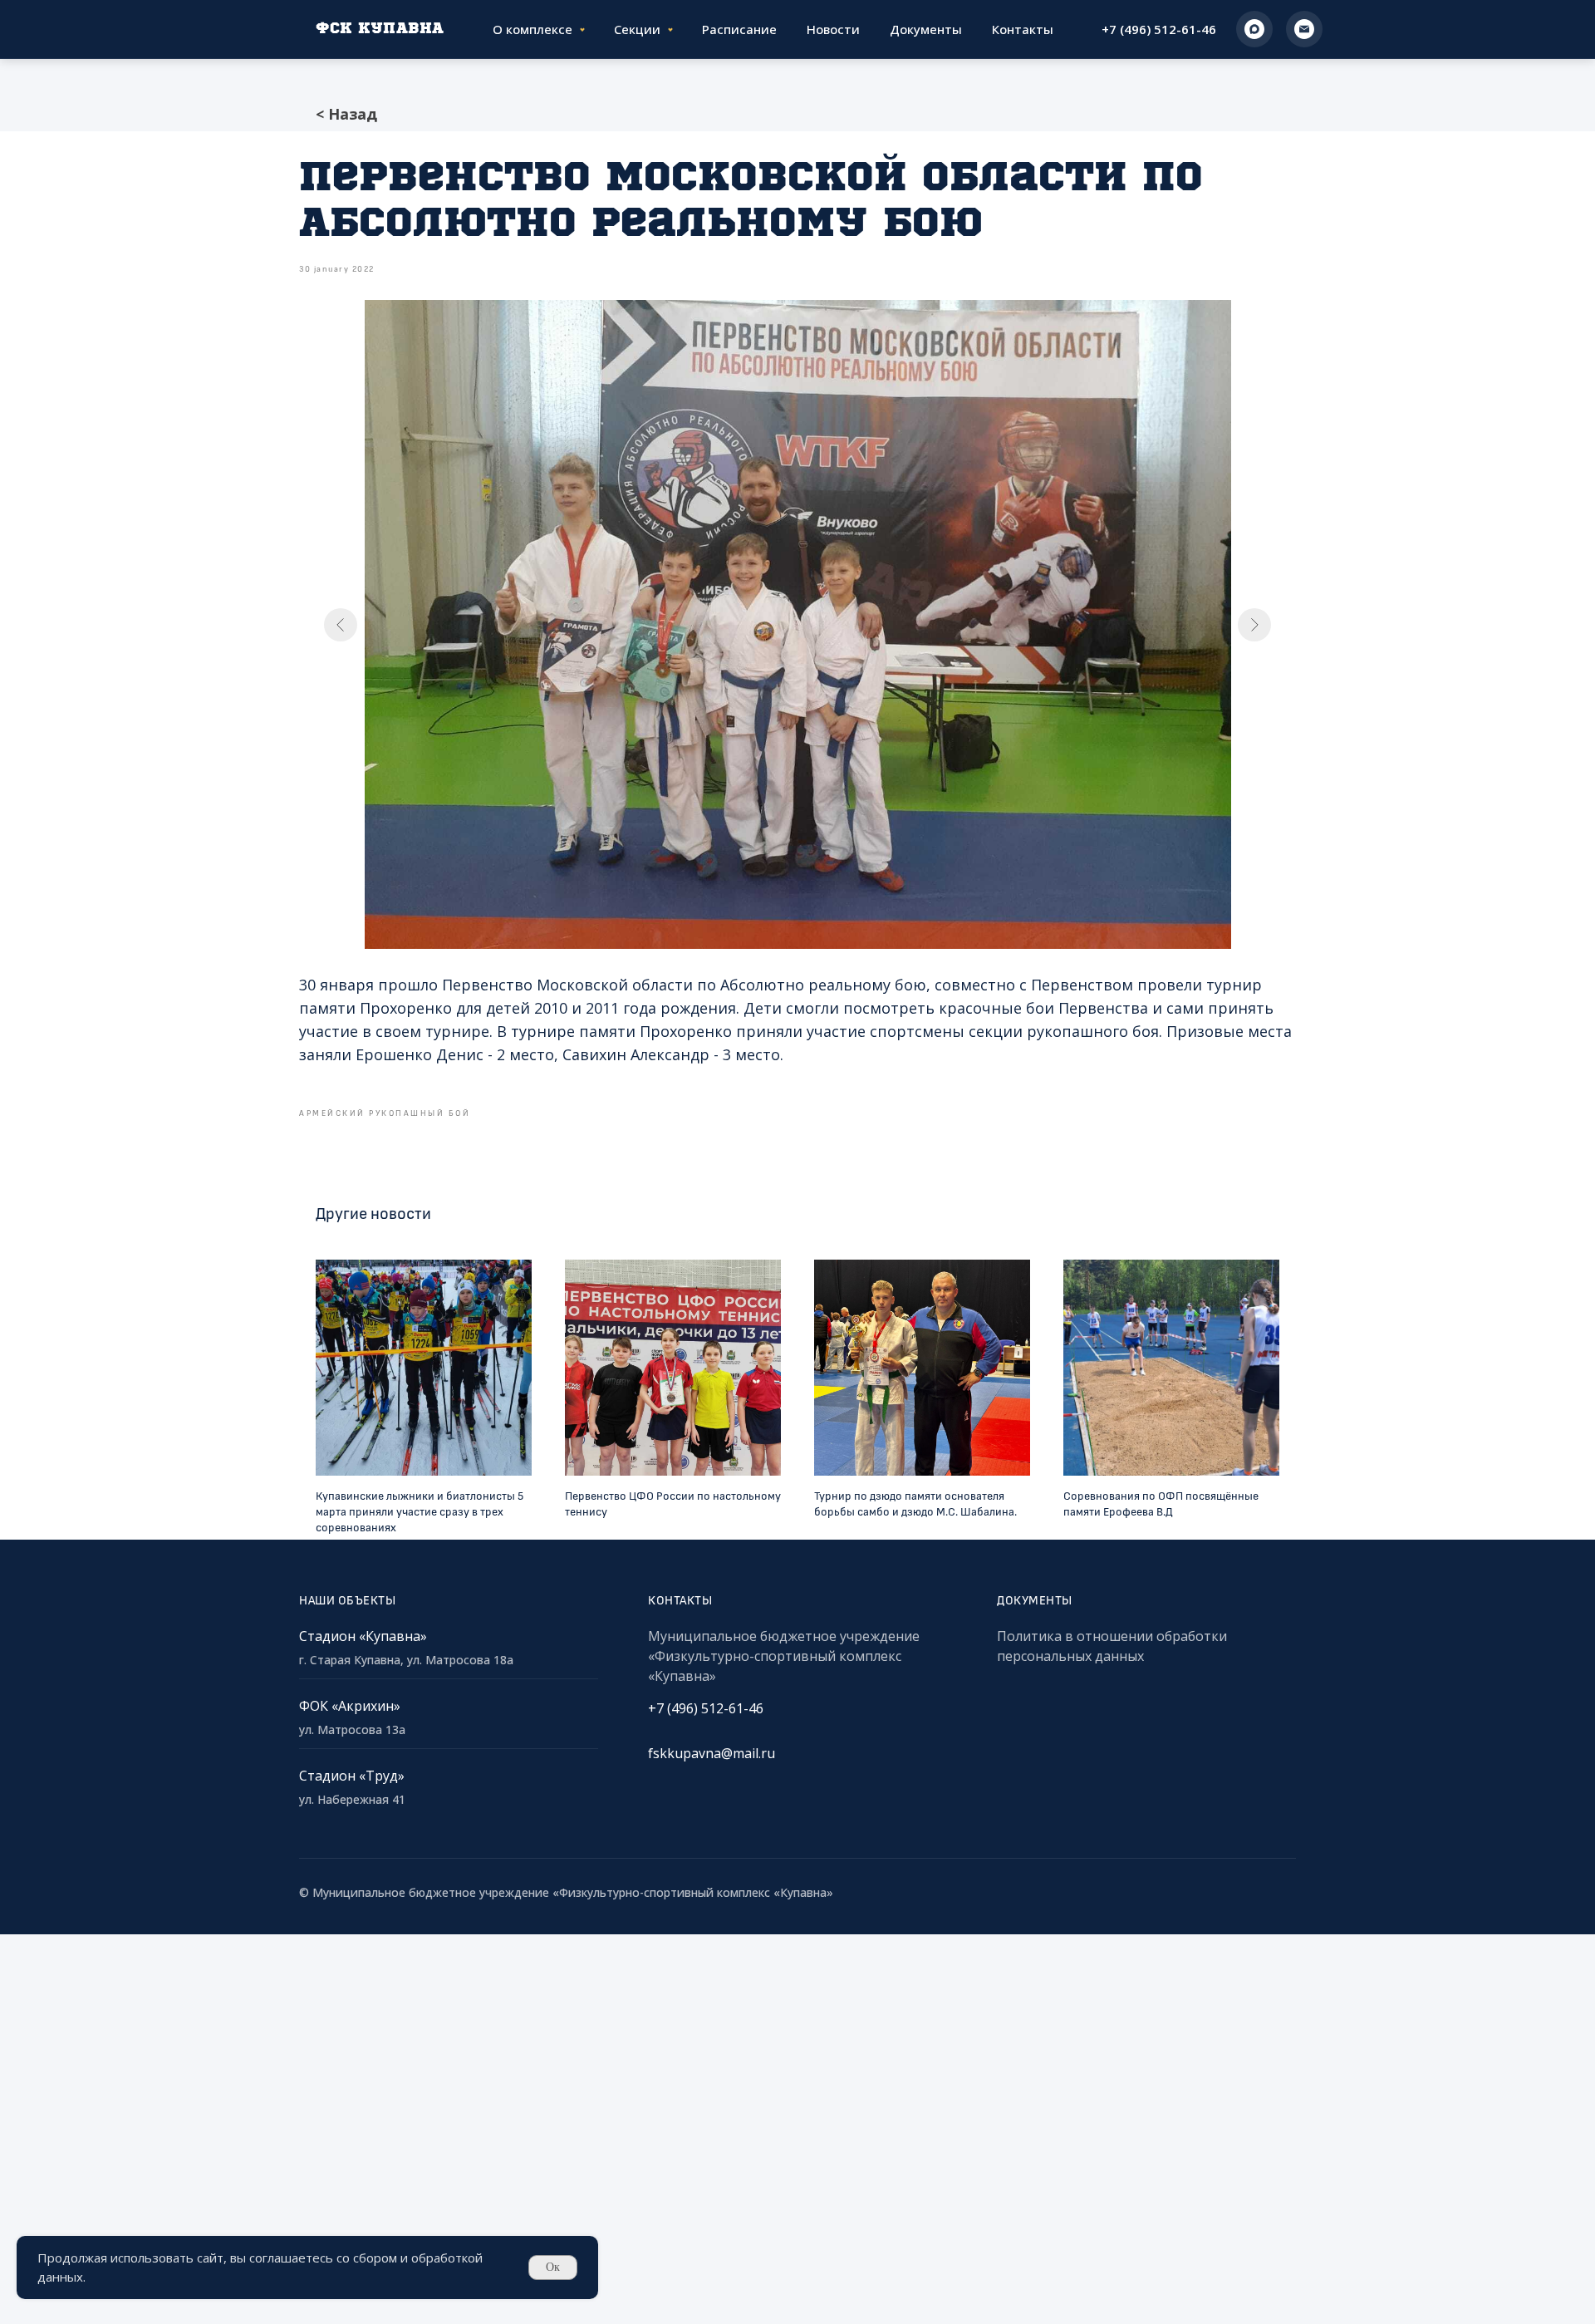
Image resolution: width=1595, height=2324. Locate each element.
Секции (637, 29)
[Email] (1304, 29)
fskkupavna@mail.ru (712, 1753)
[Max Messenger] (1254, 29)
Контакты (1023, 29)
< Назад (346, 114)
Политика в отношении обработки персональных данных (1112, 1646)
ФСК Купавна (380, 29)
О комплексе (532, 29)
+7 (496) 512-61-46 (1159, 29)
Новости (833, 29)
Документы (926, 29)
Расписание (739, 29)
